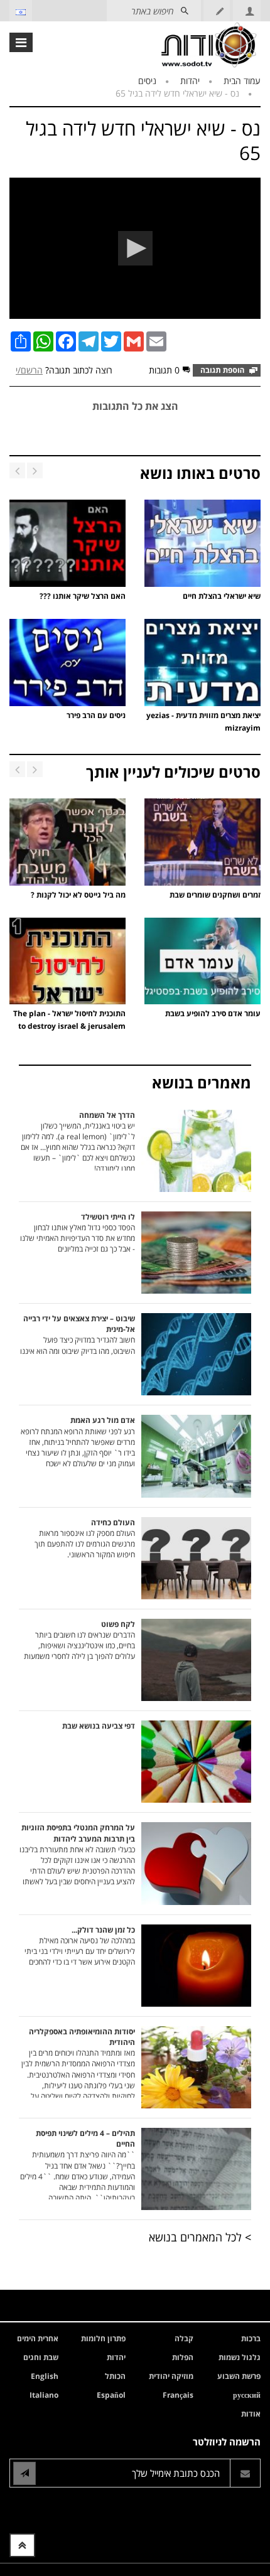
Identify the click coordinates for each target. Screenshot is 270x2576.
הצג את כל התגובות (135, 406)
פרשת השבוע (239, 2376)
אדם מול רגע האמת (78, 1442)
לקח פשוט (79, 1640)
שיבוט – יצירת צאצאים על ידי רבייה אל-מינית (78, 1334)
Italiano (44, 2395)
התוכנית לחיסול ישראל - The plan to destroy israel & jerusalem (69, 1020)
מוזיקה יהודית (171, 2376)
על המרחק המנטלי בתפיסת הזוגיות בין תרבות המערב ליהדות (77, 1854)
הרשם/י (29, 370)
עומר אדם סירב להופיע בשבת (213, 1013)
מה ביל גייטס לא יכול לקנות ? (78, 895)
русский (247, 2395)
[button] (135, 248)
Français (178, 2395)
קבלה (184, 2338)
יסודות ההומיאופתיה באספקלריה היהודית (78, 2062)
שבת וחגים (41, 2357)
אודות (251, 2414)
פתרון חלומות (103, 2338)
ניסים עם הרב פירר (96, 715)
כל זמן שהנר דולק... (80, 1946)
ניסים (147, 81)
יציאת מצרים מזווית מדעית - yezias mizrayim (203, 722)
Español (111, 2395)
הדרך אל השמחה (78, 1140)
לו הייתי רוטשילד (78, 1233)
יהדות (190, 81)
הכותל (115, 2376)
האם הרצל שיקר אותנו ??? (83, 596)
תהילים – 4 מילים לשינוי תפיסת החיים (78, 2164)
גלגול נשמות (240, 2357)
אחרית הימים (38, 2338)
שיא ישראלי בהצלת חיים (222, 596)
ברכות (251, 2338)
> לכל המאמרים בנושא (200, 2237)
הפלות (183, 2357)
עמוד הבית (242, 81)
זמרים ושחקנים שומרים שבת (215, 895)
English (45, 2376)
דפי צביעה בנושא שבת (99, 1726)
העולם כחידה (85, 1538)
